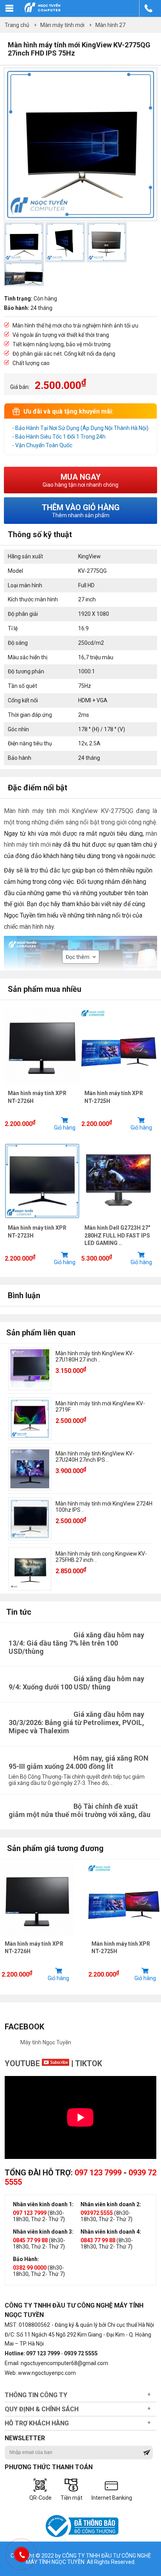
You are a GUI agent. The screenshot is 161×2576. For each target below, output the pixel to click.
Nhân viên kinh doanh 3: (43, 2232)
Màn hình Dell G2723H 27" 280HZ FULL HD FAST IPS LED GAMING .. (117, 1235)
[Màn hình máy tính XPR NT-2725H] (119, 1087)
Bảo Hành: (26, 2259)
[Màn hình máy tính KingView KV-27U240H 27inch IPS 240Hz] (30, 1469)
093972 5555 (97, 2213)
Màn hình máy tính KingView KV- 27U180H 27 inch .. (95, 1356)
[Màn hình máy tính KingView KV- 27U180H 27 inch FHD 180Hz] (30, 1369)
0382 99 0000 (30, 2268)
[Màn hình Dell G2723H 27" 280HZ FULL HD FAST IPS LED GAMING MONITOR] (119, 1221)
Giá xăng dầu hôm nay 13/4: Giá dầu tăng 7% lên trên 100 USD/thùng (76, 1643)
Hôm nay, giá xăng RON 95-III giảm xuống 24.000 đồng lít (79, 1762)
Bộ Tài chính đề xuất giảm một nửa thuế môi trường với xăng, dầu (80, 1810)
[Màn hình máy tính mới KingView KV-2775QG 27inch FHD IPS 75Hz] (80, 219)
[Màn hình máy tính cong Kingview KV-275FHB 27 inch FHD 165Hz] (30, 1569)
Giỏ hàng (65, 1128)
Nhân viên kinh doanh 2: (111, 2204)
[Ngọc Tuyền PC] (42, 12)
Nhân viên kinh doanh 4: (111, 2232)
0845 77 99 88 (30, 2240)
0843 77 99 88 (98, 2240)
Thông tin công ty (36, 2395)
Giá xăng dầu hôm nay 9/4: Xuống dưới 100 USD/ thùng (76, 1683)
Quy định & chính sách (42, 2409)
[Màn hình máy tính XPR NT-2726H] (42, 1087)
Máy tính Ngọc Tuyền (46, 2042)
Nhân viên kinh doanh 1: (43, 2204)
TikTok (89, 2063)
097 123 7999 (98, 2173)
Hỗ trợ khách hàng (37, 2423)
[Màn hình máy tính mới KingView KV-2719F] (30, 1419)
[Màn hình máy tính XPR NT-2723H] (42, 1221)
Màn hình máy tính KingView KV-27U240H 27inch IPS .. (95, 1457)
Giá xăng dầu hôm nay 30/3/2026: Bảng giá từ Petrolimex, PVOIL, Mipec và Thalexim (76, 1722)
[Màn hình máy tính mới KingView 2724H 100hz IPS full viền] (30, 1519)
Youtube (23, 2063)
